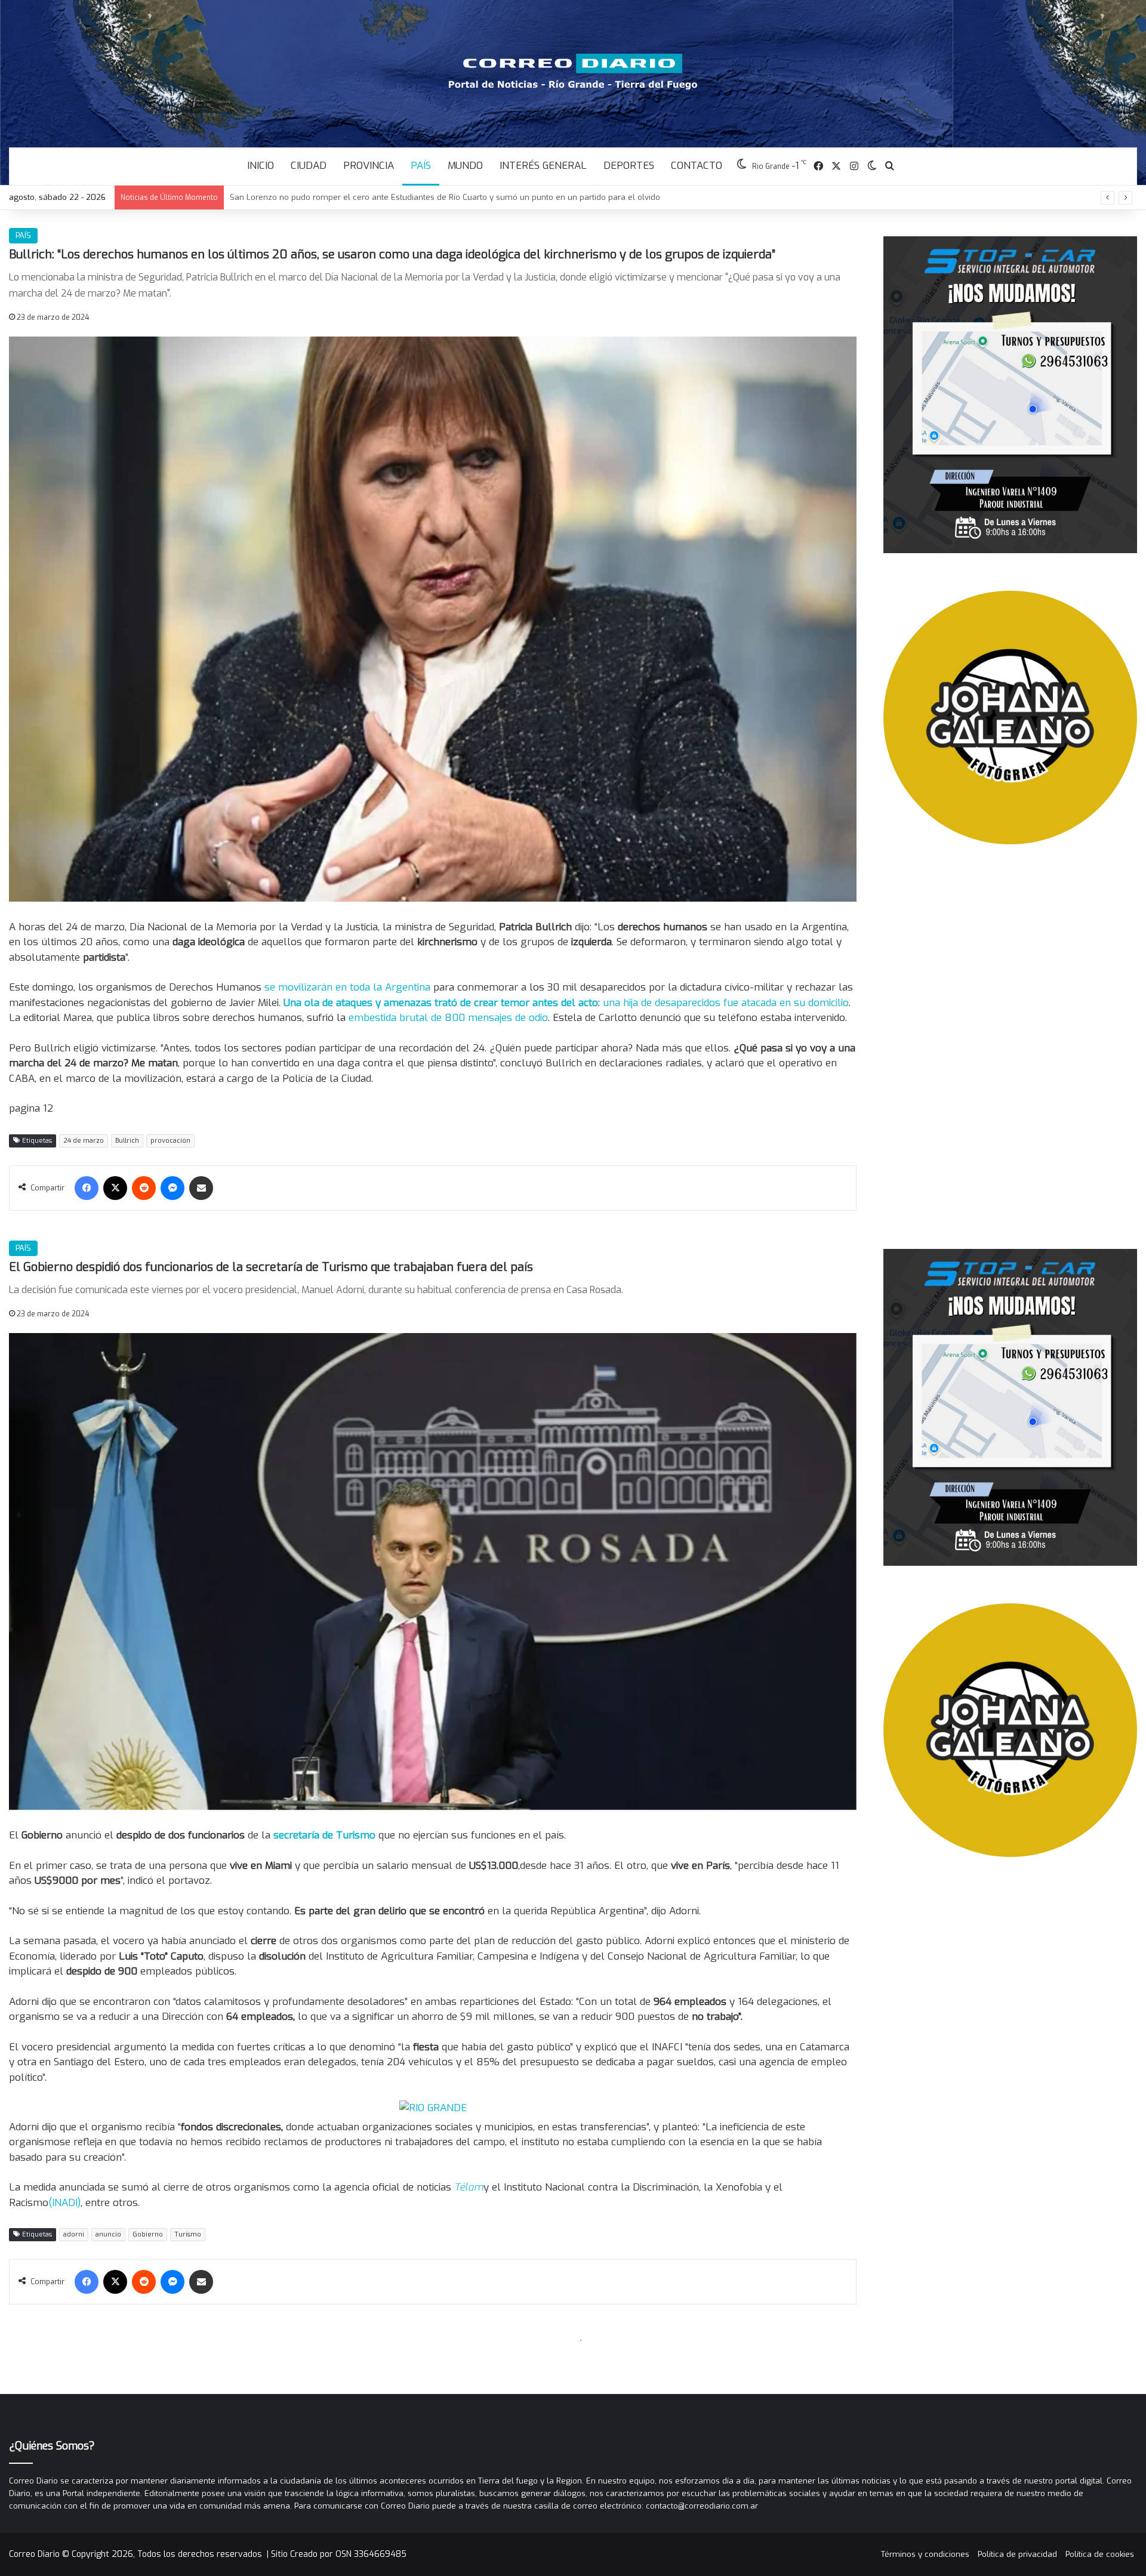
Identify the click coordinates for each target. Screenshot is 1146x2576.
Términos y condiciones (925, 2554)
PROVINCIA (369, 166)
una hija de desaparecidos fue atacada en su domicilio (726, 1003)
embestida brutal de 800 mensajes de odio (448, 1018)
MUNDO (465, 166)
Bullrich (127, 1141)
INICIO (261, 166)
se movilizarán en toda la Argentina (349, 987)
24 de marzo (84, 1141)
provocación (170, 1141)
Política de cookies (1100, 2554)
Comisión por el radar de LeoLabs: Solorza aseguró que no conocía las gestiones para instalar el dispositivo (434, 197)
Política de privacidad (1017, 2554)
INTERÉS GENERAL (543, 166)
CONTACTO (697, 166)
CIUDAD (309, 166)
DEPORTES (629, 166)
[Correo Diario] (573, 72)
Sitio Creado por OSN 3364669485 (339, 2554)
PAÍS (421, 166)
